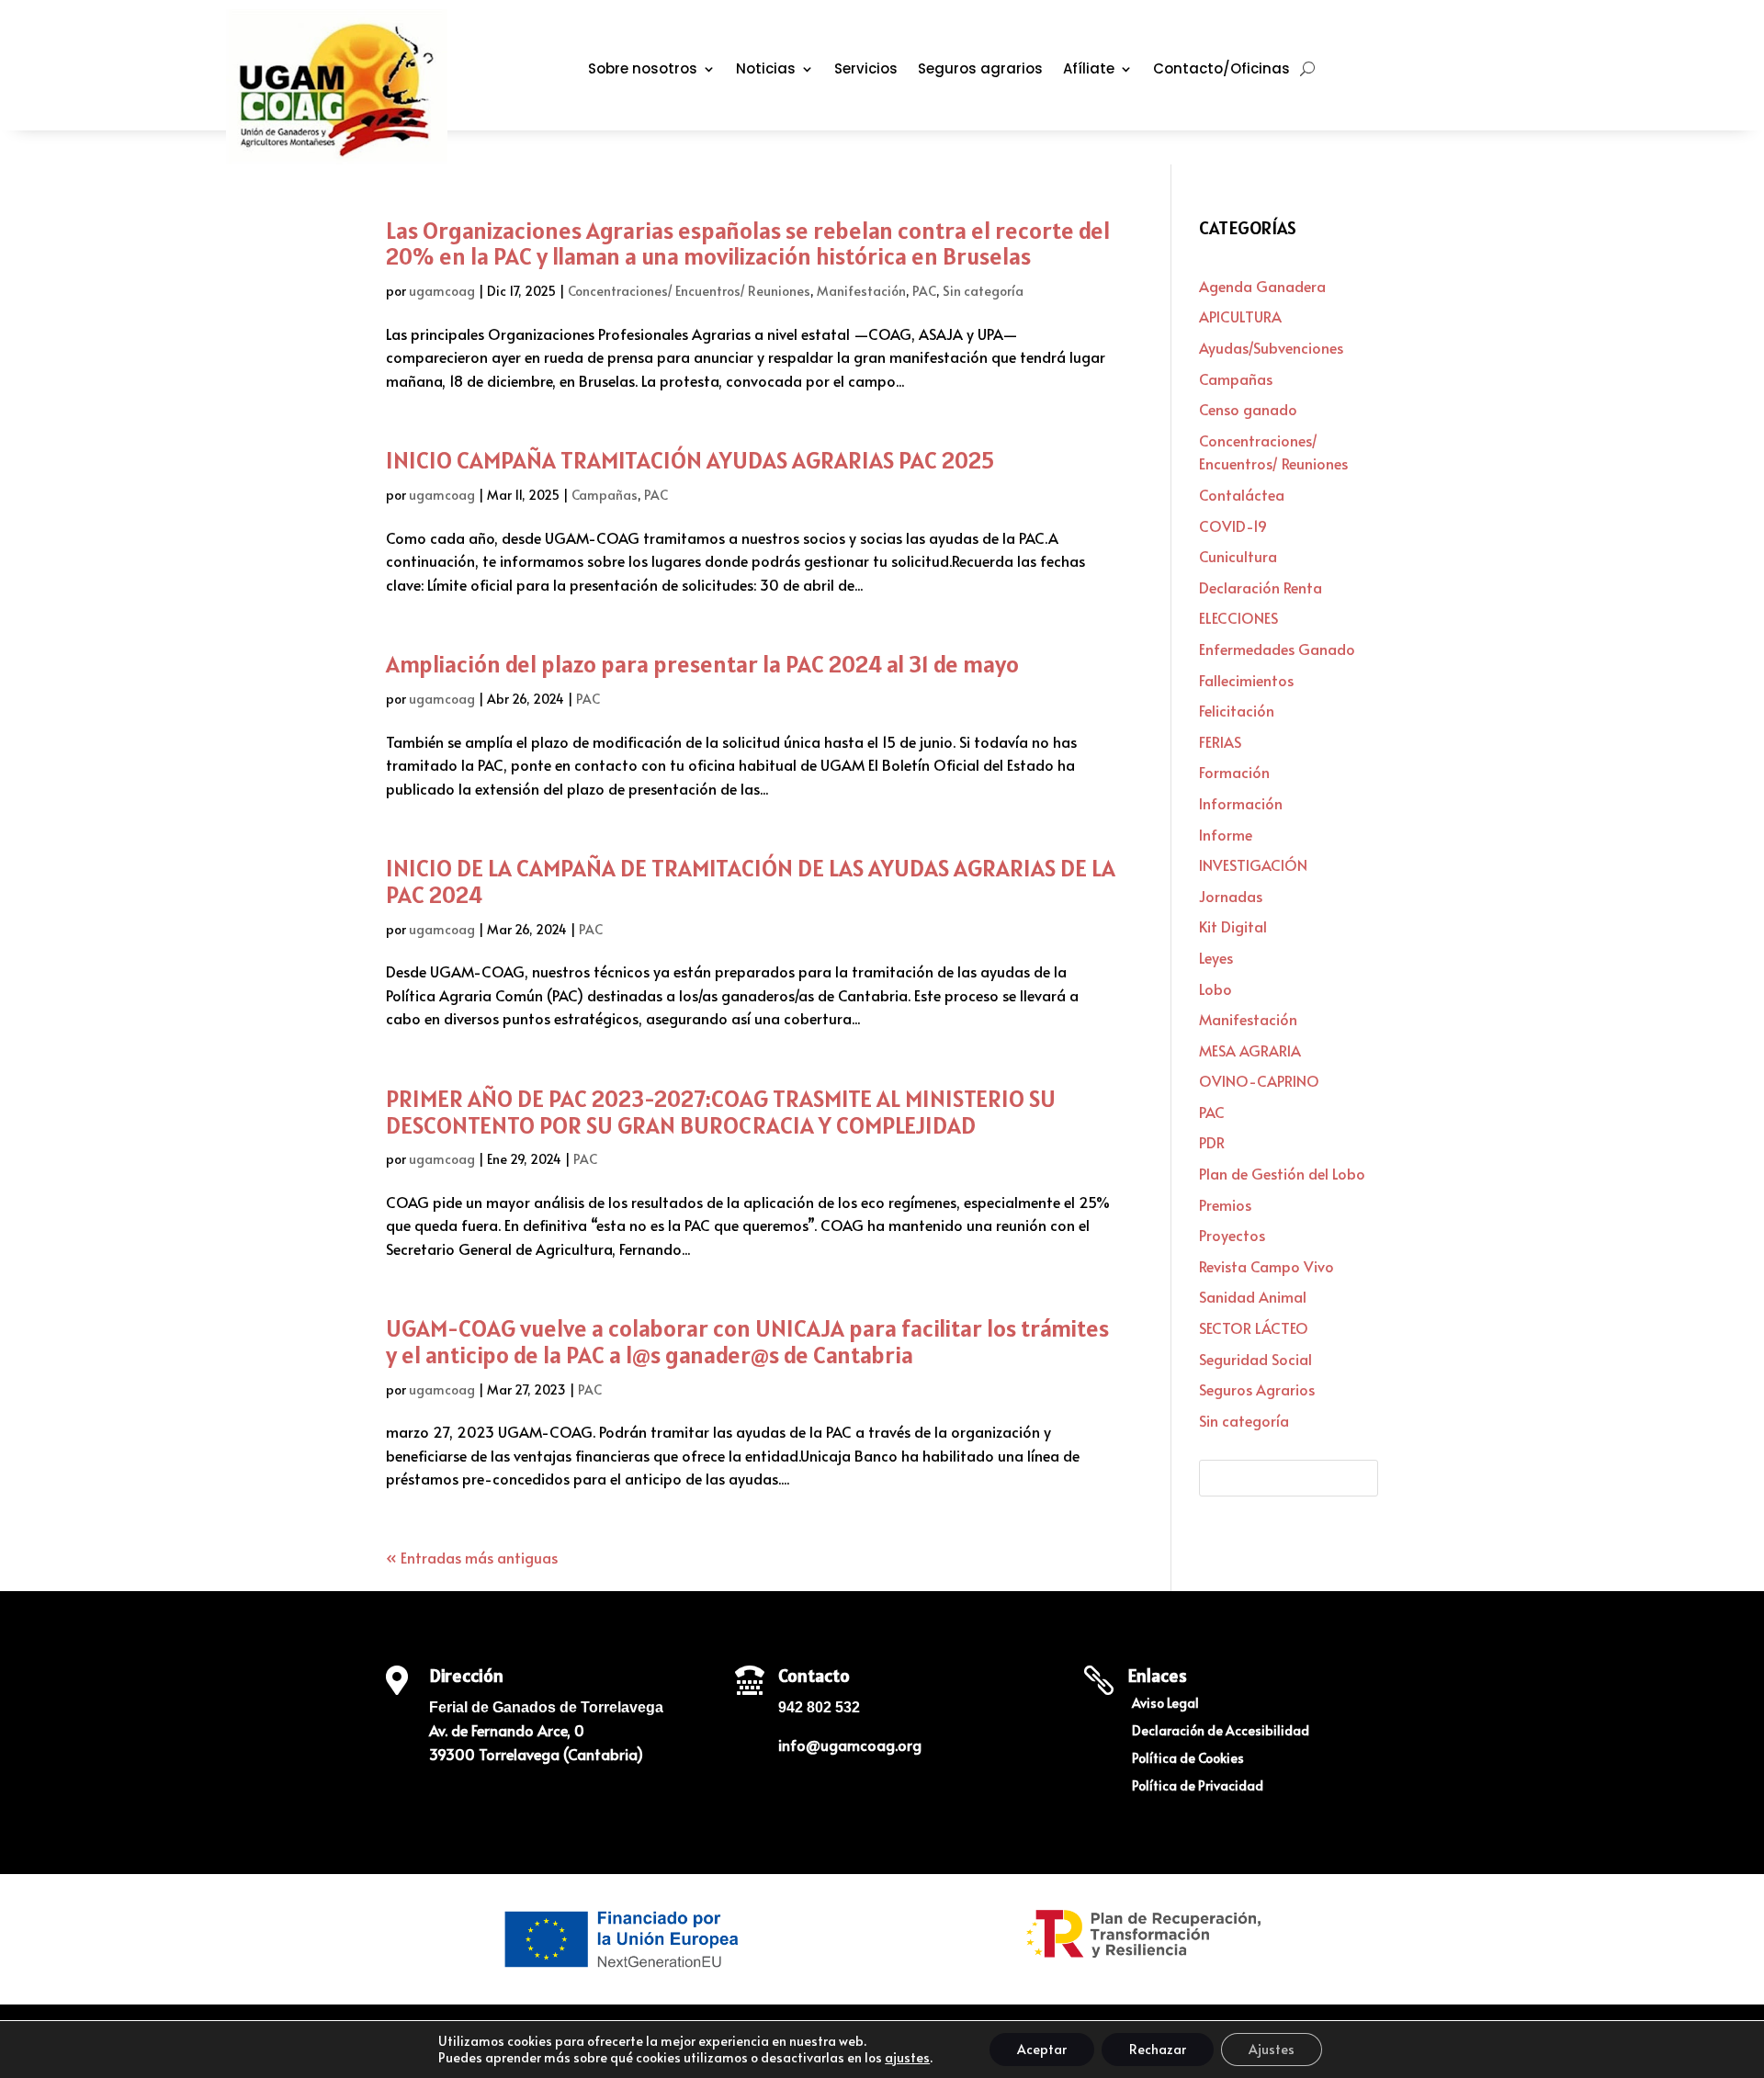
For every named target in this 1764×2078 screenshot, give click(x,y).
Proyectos (1232, 1235)
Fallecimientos (1246, 680)
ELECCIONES (1238, 617)
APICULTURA (1240, 316)
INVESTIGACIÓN (1253, 864)
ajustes (907, 2058)
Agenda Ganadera (1262, 286)
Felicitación (1237, 710)
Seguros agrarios (980, 70)
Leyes (1216, 957)
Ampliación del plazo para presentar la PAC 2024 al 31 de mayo (702, 664)
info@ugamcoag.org (850, 1745)
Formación (1234, 772)
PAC (924, 291)
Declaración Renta (1261, 587)
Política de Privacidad (1198, 1787)
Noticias (766, 70)
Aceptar (1042, 2049)
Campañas (605, 495)
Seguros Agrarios (1257, 1389)
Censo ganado (1248, 409)
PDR (1212, 1142)
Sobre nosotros (643, 70)
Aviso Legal (1165, 1704)
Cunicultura (1238, 556)
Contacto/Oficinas (1221, 70)
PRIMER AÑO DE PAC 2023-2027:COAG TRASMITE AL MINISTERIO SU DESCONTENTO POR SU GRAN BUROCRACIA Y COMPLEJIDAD (721, 1112)
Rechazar (1158, 2049)
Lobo (1216, 988)
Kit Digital (1233, 926)
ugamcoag (442, 291)
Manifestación (861, 291)
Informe (1226, 834)
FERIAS (1220, 741)
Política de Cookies (1188, 1759)
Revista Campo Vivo (1266, 1266)
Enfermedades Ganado (1277, 649)
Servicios (866, 70)
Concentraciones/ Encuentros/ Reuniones (689, 291)
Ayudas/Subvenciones (1271, 347)
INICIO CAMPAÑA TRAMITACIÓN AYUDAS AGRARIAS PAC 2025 (690, 460)
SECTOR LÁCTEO (1254, 1327)
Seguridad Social (1255, 1359)
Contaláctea (1242, 494)
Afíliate (1089, 70)
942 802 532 (819, 1707)
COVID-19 (1233, 525)
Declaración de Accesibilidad (1221, 1732)
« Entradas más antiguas (472, 1557)
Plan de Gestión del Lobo (1282, 1173)
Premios (1225, 1204)
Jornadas (1231, 896)
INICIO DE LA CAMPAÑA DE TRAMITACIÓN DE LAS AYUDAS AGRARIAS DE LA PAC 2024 (751, 881)
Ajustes (1272, 2049)
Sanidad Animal (1253, 1296)
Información (1241, 803)
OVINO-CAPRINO (1259, 1080)
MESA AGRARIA (1250, 1050)
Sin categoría (983, 291)
